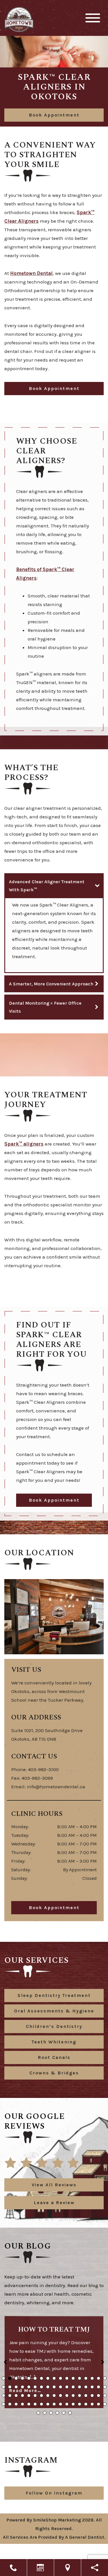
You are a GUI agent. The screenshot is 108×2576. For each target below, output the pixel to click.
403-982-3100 (43, 1769)
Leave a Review (54, 2203)
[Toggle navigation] (93, 18)
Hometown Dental (31, 273)
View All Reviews (54, 2185)
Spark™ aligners (24, 1144)
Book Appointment (54, 115)
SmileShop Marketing (57, 2527)
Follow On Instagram (54, 2500)
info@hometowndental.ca (56, 1787)
